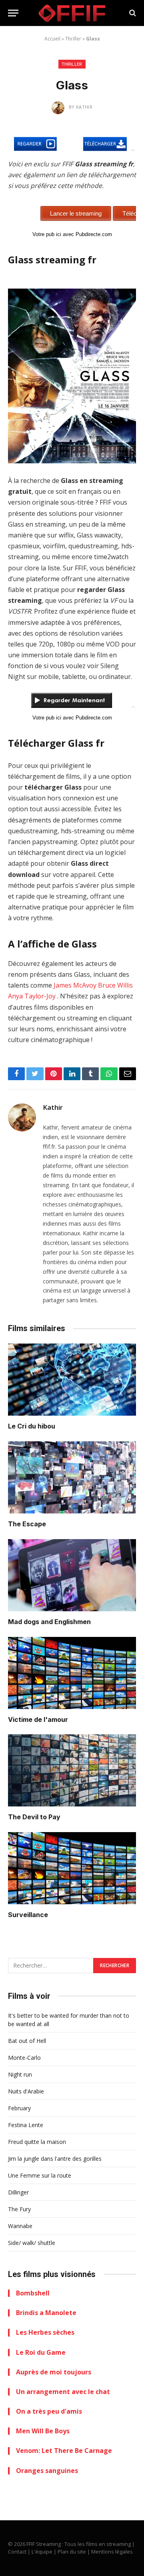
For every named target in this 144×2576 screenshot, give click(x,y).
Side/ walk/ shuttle (32, 2243)
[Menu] (13, 13)
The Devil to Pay (34, 1817)
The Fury (19, 2209)
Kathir (53, 1107)
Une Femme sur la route (40, 2175)
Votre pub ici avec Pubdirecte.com (72, 234)
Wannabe (20, 2226)
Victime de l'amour (38, 1719)
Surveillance (28, 1915)
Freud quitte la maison (37, 2142)
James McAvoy (75, 985)
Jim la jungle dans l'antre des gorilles (55, 2159)
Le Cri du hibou (32, 1426)
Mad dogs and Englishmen (49, 1622)
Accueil (52, 39)
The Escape (27, 1524)
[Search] (132, 13)
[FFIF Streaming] (72, 13)
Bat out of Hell (27, 2041)
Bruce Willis (115, 985)
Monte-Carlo (24, 2058)
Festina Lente (26, 2125)
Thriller (73, 39)
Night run (20, 2074)
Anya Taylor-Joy (32, 996)
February (19, 2108)
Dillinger (18, 2192)
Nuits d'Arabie (26, 2091)
